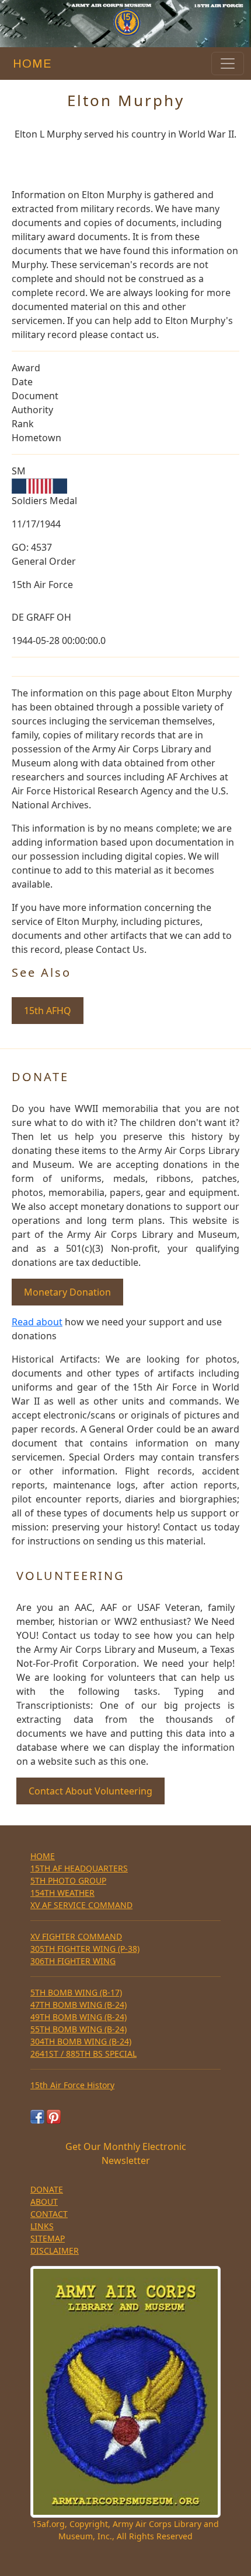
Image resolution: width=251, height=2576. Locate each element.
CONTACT (49, 2214)
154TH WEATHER (62, 1893)
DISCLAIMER (55, 2251)
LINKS (42, 2226)
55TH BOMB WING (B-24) (79, 2029)
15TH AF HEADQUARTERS (79, 1868)
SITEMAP (48, 2238)
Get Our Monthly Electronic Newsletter (126, 2153)
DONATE (47, 2189)
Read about (37, 1322)
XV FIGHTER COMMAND (76, 1936)
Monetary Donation (67, 1292)
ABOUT (44, 2202)
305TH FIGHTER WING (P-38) (85, 1949)
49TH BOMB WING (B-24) (79, 2017)
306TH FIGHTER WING (73, 1961)
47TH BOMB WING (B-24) (79, 2005)
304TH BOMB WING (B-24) (81, 2041)
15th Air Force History (72, 2085)
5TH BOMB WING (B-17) (76, 1992)
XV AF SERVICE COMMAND (81, 1905)
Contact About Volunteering (90, 1791)
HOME (29, 64)
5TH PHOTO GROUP (68, 1880)
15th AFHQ (48, 1011)
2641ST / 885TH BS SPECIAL (83, 2054)
